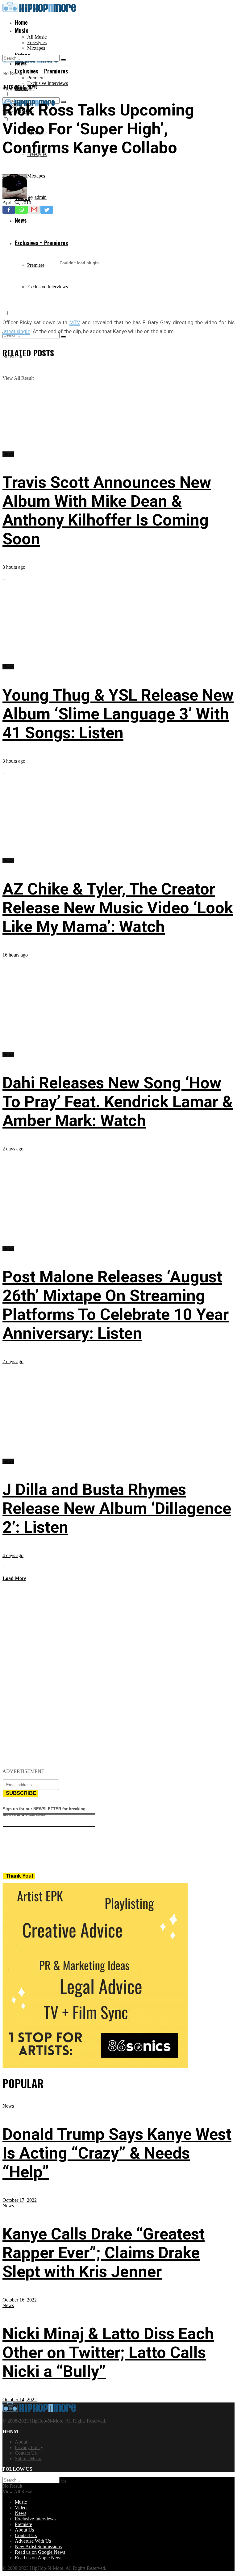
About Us (24, 2530)
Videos (22, 2508)
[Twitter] (47, 210)
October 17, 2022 (20, 2200)
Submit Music (28, 2459)
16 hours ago (15, 955)
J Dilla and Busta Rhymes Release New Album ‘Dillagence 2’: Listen (117, 1508)
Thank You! (20, 1876)
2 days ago (13, 1149)
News (33, 87)
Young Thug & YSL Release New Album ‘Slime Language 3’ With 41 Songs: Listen (118, 714)
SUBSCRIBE (21, 1793)
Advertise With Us (33, 2541)
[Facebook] (9, 210)
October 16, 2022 (20, 2300)
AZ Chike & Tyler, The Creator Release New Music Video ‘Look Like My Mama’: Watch (118, 908)
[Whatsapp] (21, 210)
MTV (75, 322)
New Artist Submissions (38, 2547)
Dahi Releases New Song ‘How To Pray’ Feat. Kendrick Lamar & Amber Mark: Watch (118, 1102)
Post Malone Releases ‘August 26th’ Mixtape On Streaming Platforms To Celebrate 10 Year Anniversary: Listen (116, 1305)
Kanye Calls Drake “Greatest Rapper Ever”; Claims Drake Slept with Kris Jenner (104, 2253)
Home (21, 22)
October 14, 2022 (20, 2400)
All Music (37, 37)
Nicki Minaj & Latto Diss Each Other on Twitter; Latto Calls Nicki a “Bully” (108, 2353)
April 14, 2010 (17, 203)
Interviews (14, 87)
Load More (14, 1578)
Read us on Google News (40, 2552)
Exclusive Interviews (48, 83)
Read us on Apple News (39, 2558)
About (21, 2442)
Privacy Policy (29, 2447)
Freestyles (37, 42)
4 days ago (13, 1555)
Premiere (36, 78)
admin (41, 197)
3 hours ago (14, 567)
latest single (16, 331)
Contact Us (26, 2453)
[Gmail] (34, 210)
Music (22, 30)
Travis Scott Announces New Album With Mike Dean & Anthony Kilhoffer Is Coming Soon (107, 511)
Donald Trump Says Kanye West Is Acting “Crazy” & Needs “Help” (117, 2153)
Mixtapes (36, 48)
